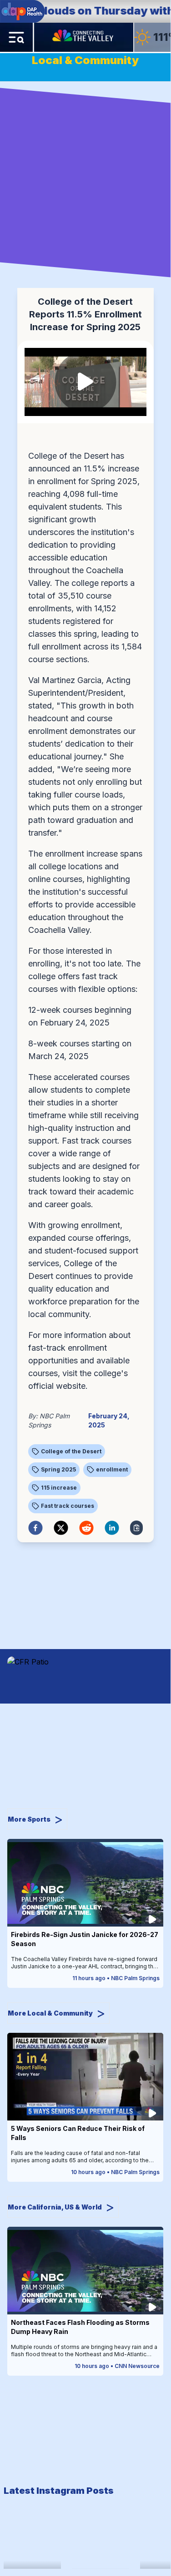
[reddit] (86, 1528)
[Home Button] (84, 37)
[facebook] (35, 1528)
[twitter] (61, 1528)
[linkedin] (112, 1528)
